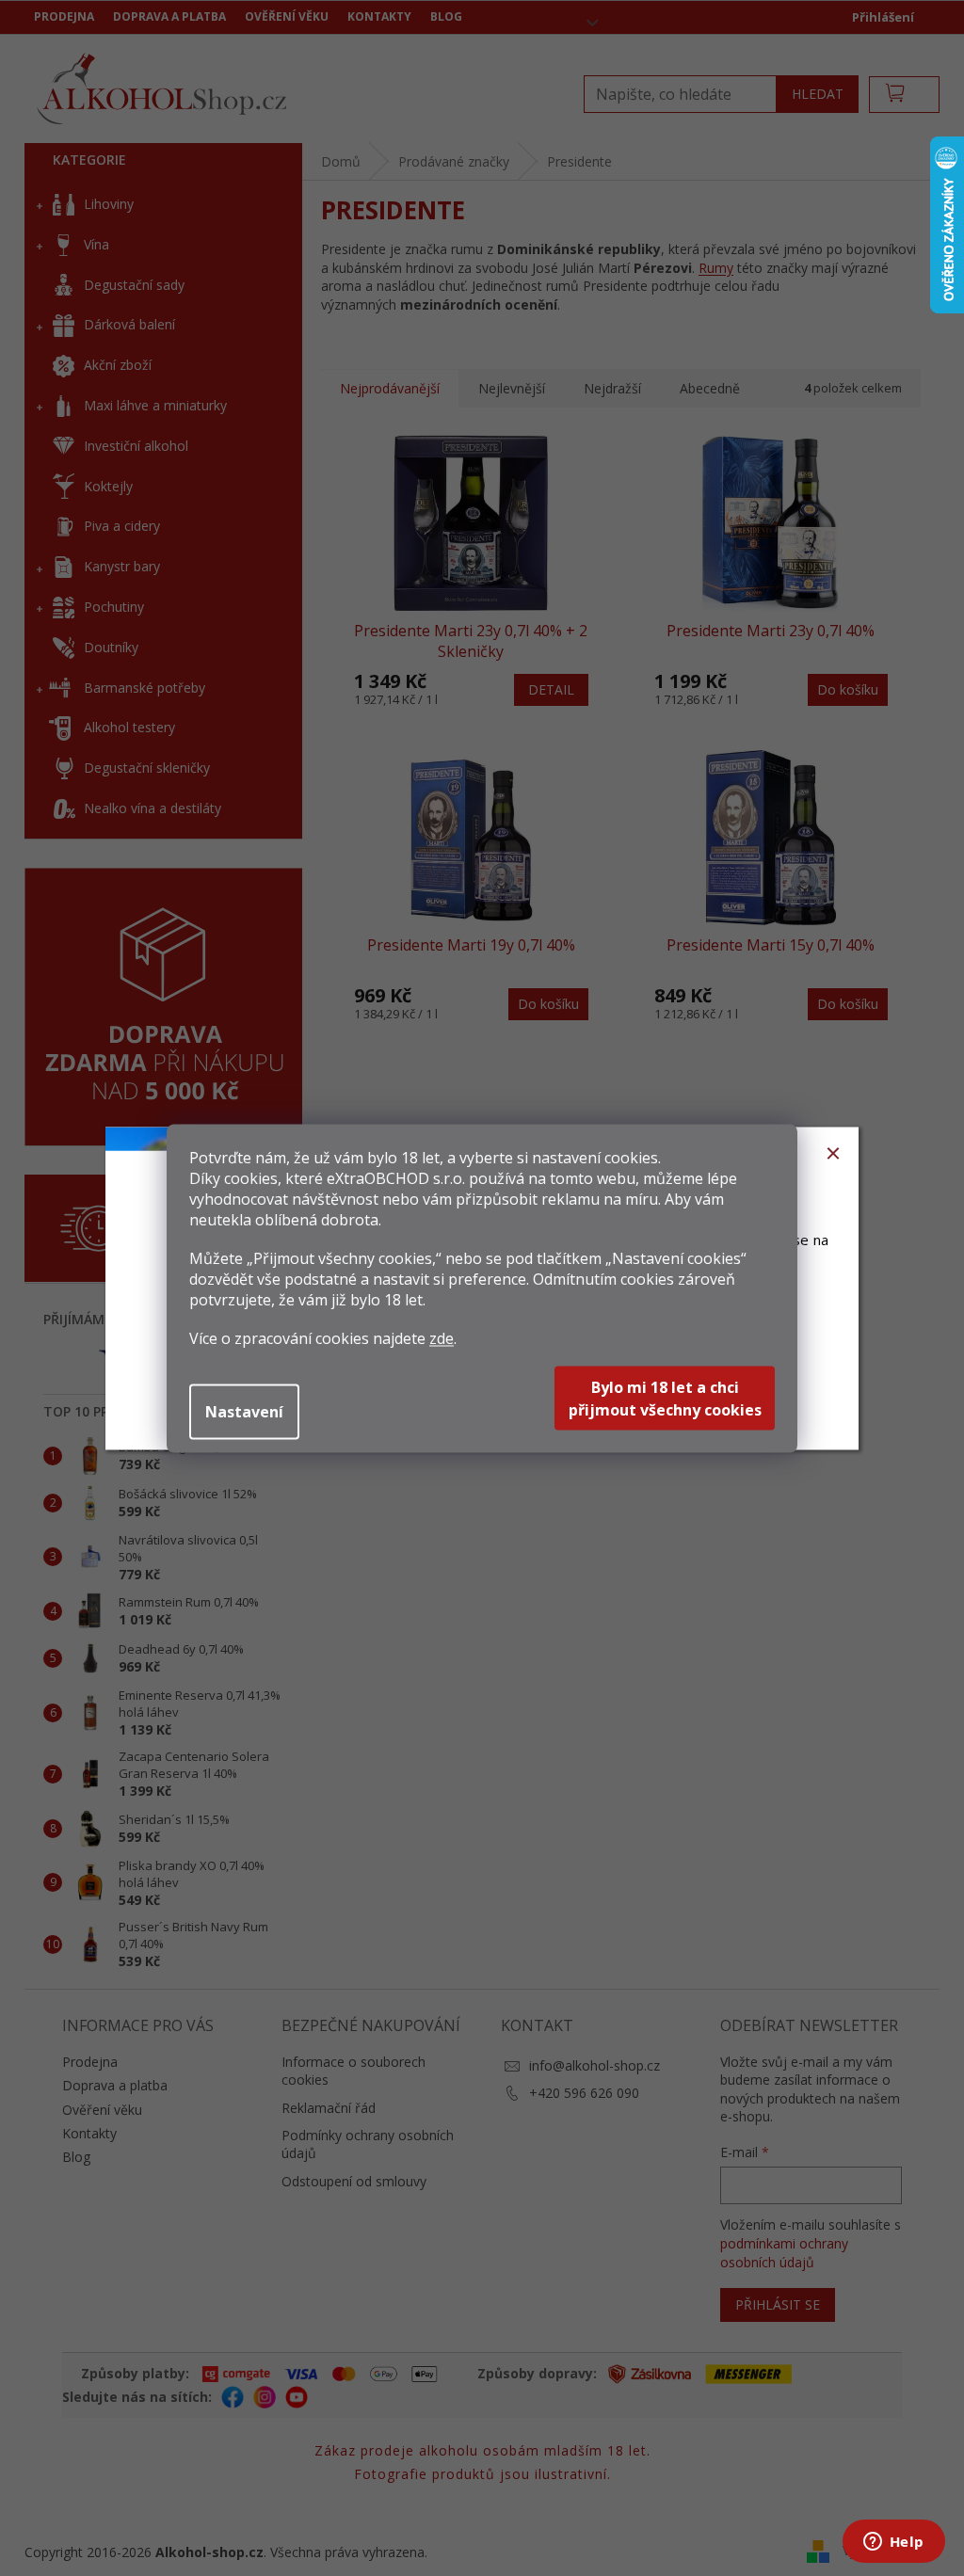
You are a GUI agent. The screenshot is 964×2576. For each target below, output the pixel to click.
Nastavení (244, 1411)
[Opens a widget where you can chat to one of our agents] (893, 2543)
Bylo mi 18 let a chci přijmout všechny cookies (665, 1398)
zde (442, 1337)
